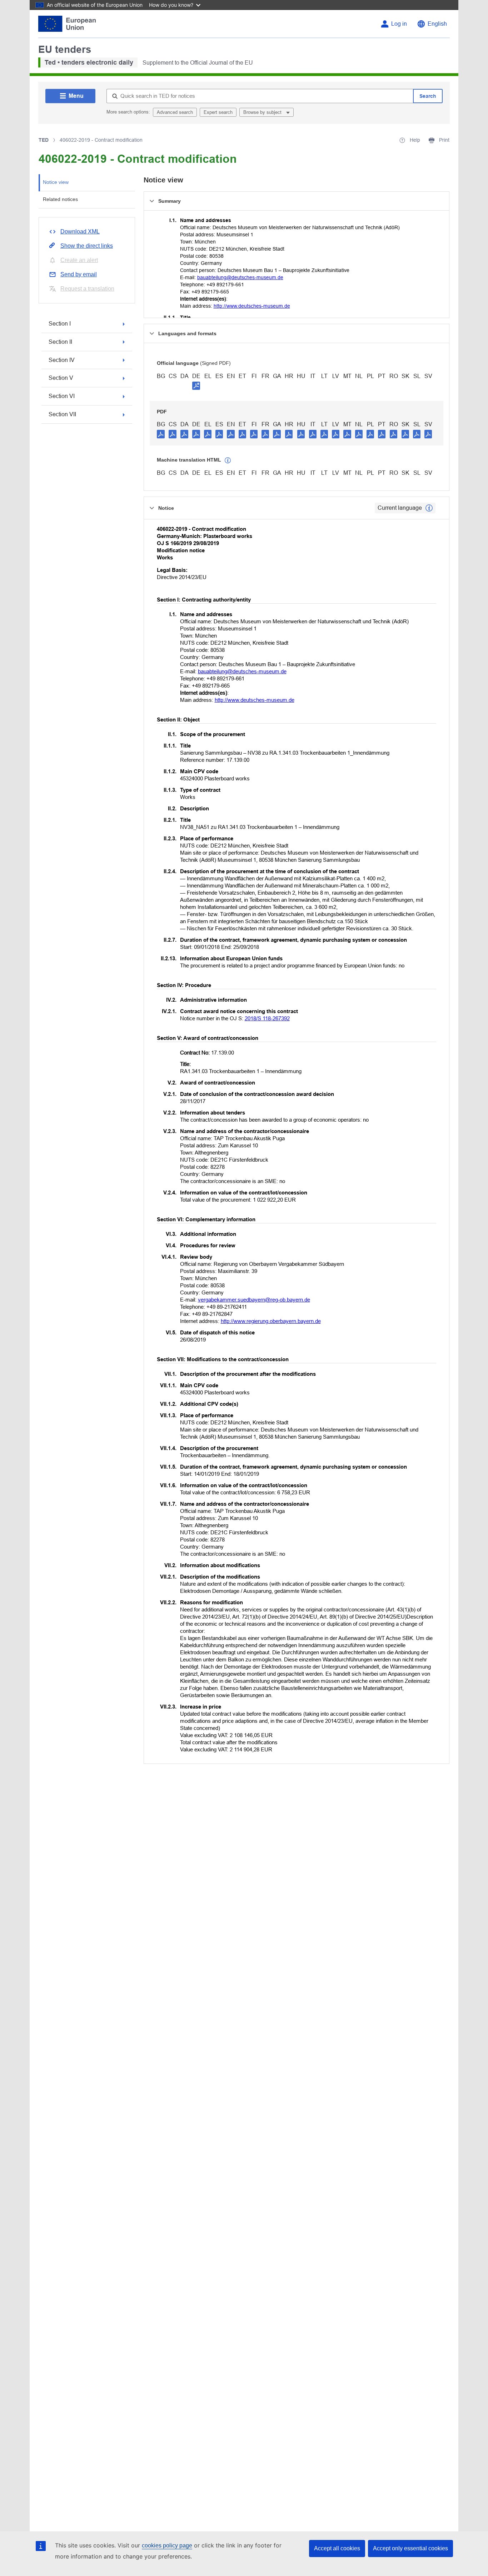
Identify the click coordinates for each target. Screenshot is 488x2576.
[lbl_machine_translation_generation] (228, 461)
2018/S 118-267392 (267, 1018)
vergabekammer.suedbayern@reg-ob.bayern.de (254, 1300)
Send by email (79, 274)
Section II (60, 342)
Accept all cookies (337, 2548)
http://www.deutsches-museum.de (252, 306)
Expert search (218, 112)
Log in (399, 24)
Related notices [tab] (60, 199)
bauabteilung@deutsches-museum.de (240, 277)
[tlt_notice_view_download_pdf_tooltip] (161, 434)
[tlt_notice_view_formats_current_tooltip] (429, 508)
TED (44, 140)
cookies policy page (167, 2545)
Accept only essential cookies (410, 2548)
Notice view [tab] (56, 182)
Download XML (80, 232)
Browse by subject (263, 112)
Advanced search (175, 112)
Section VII (62, 414)
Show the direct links (87, 246)
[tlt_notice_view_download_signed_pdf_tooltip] (196, 386)
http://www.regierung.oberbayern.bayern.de (271, 1321)
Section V (61, 378)
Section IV (62, 360)
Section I (60, 324)
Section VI (62, 396)
